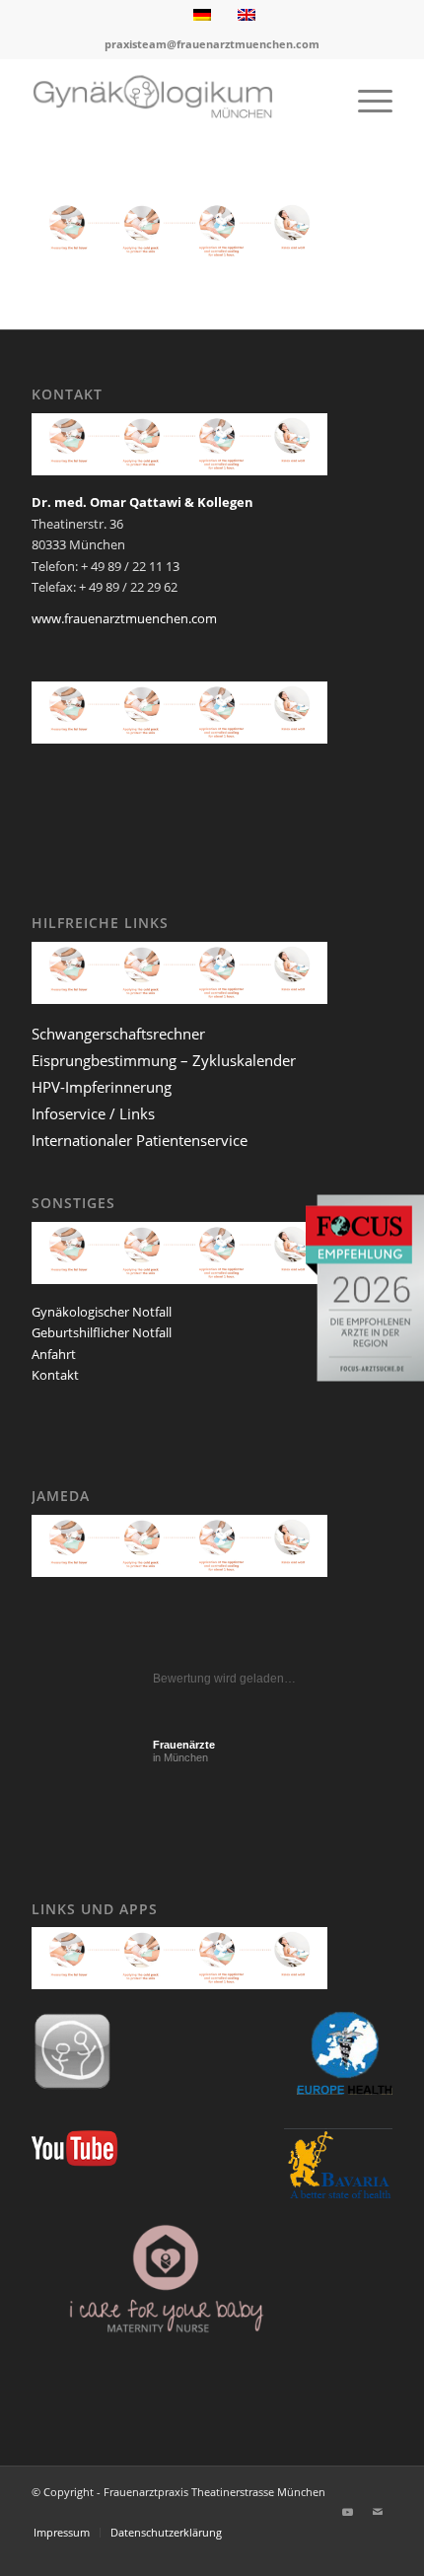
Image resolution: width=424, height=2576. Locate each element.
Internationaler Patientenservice (140, 1140)
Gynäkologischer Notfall (102, 1312)
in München (184, 1751)
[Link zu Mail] (378, 2512)
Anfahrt (54, 1354)
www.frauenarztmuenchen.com (124, 618)
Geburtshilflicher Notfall (102, 1332)
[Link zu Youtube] (348, 2512)
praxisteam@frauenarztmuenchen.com (212, 44)
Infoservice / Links (93, 1113)
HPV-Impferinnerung (102, 1087)
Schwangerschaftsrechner (118, 1034)
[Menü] (365, 100)
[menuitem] (365, 100)
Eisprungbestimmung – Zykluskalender (164, 1060)
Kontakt (55, 1375)
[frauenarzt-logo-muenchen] (176, 100)
